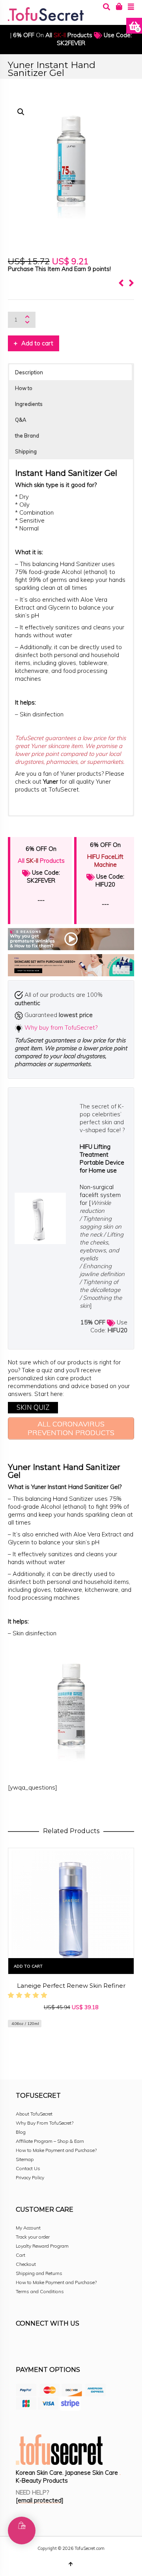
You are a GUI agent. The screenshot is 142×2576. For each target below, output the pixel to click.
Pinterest (74, 2345)
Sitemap (25, 2159)
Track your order (33, 2237)
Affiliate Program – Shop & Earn (50, 2141)
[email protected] (40, 2500)
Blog (21, 2132)
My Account (28, 2228)
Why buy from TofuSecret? (61, 1028)
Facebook (22, 2345)
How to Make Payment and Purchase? (56, 2150)
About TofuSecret (34, 2114)
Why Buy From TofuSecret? (45, 2123)
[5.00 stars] (29, 1995)
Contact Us (28, 2168)
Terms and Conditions (40, 2291)
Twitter (57, 2345)
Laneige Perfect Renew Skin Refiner (71, 1986)
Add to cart (37, 343)
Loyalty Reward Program (42, 2246)
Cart (21, 2255)
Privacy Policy (30, 2177)
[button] (21, 112)
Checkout (26, 2264)
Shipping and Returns (39, 2273)
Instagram (39, 2345)
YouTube (92, 2345)
